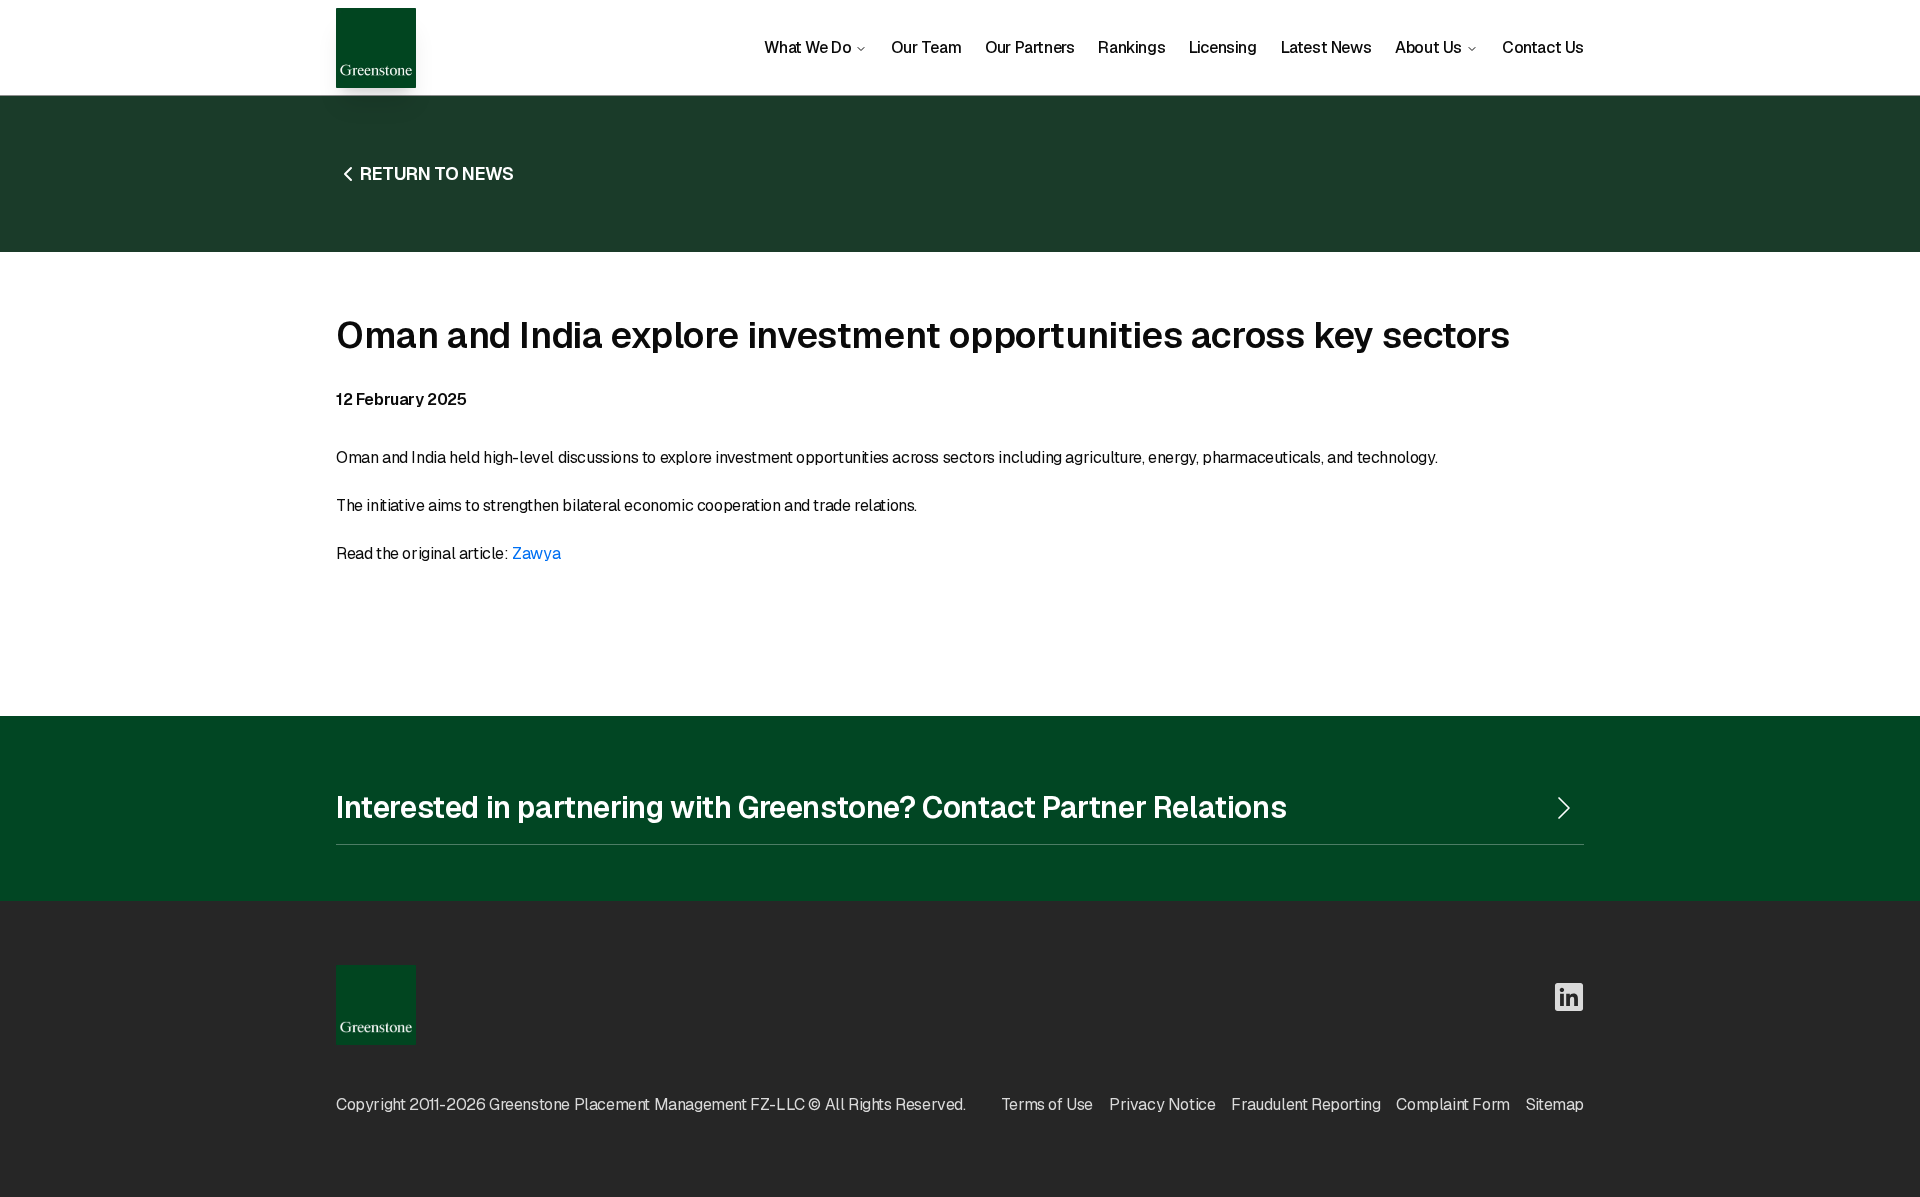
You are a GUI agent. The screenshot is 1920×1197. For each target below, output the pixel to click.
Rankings (1131, 47)
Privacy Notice (1162, 1104)
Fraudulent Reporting (1305, 1104)
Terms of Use (1047, 1104)
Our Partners (1029, 47)
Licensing (1222, 47)
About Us (1428, 47)
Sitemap (1555, 1104)
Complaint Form (1452, 1104)
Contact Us (1543, 47)
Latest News (1326, 47)
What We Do (807, 47)
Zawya (536, 553)
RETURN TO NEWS (436, 173)
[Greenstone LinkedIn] (1569, 997)
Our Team (926, 47)
